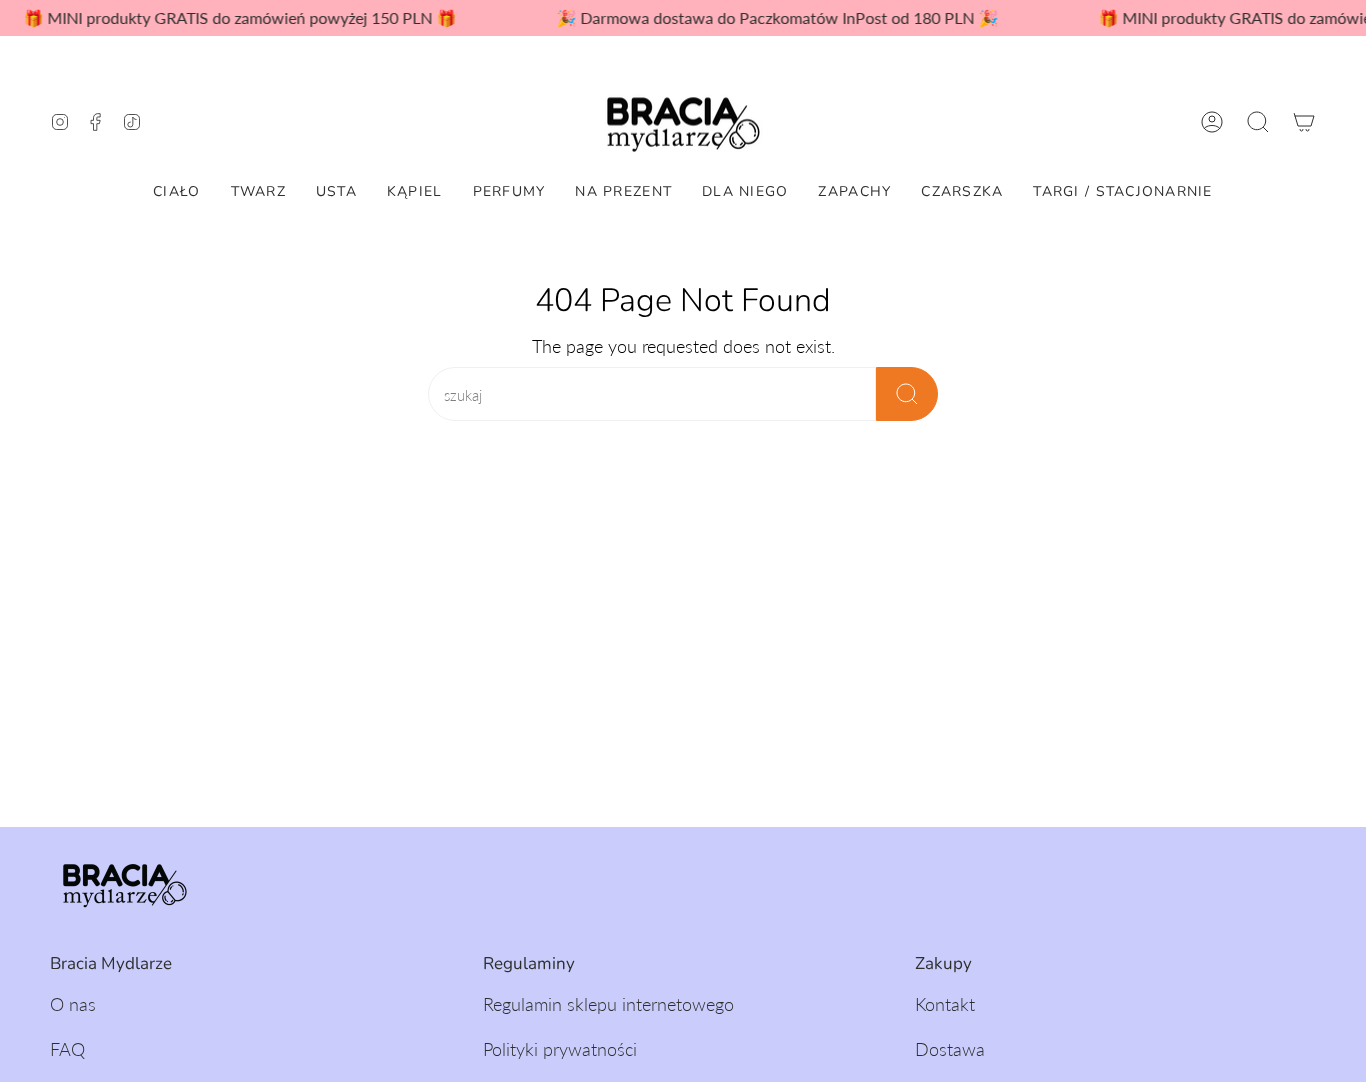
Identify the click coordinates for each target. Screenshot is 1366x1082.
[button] (1258, 122)
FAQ (67, 1049)
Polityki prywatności (560, 1049)
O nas (73, 1004)
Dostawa (950, 1049)
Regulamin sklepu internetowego (608, 1004)
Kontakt (945, 1004)
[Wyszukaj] (907, 394)
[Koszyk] (1304, 122)
